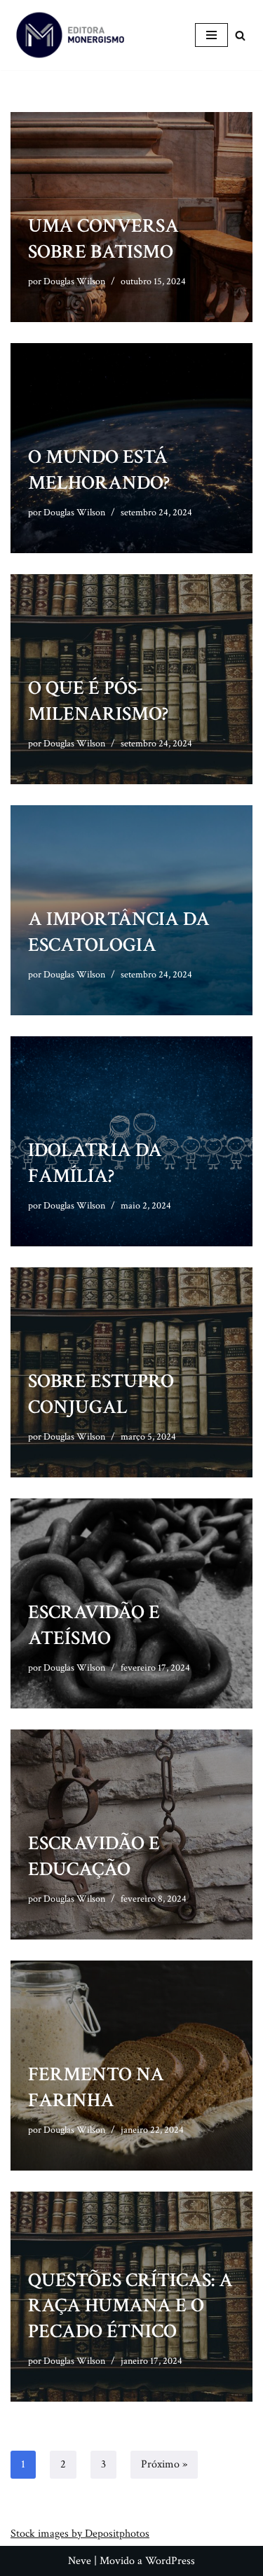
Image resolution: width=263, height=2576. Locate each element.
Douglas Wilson (74, 281)
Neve (80, 2561)
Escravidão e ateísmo (94, 1625)
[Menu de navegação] (211, 35)
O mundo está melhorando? (99, 469)
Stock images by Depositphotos (80, 2534)
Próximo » (164, 2464)
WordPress (170, 2561)
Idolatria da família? (95, 1163)
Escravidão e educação (94, 1856)
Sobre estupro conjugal (101, 1394)
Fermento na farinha (96, 2087)
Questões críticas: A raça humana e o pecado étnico (130, 2306)
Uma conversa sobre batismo (103, 238)
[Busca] (240, 35)
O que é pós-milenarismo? (98, 701)
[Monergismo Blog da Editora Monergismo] (70, 35)
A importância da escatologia (119, 932)
